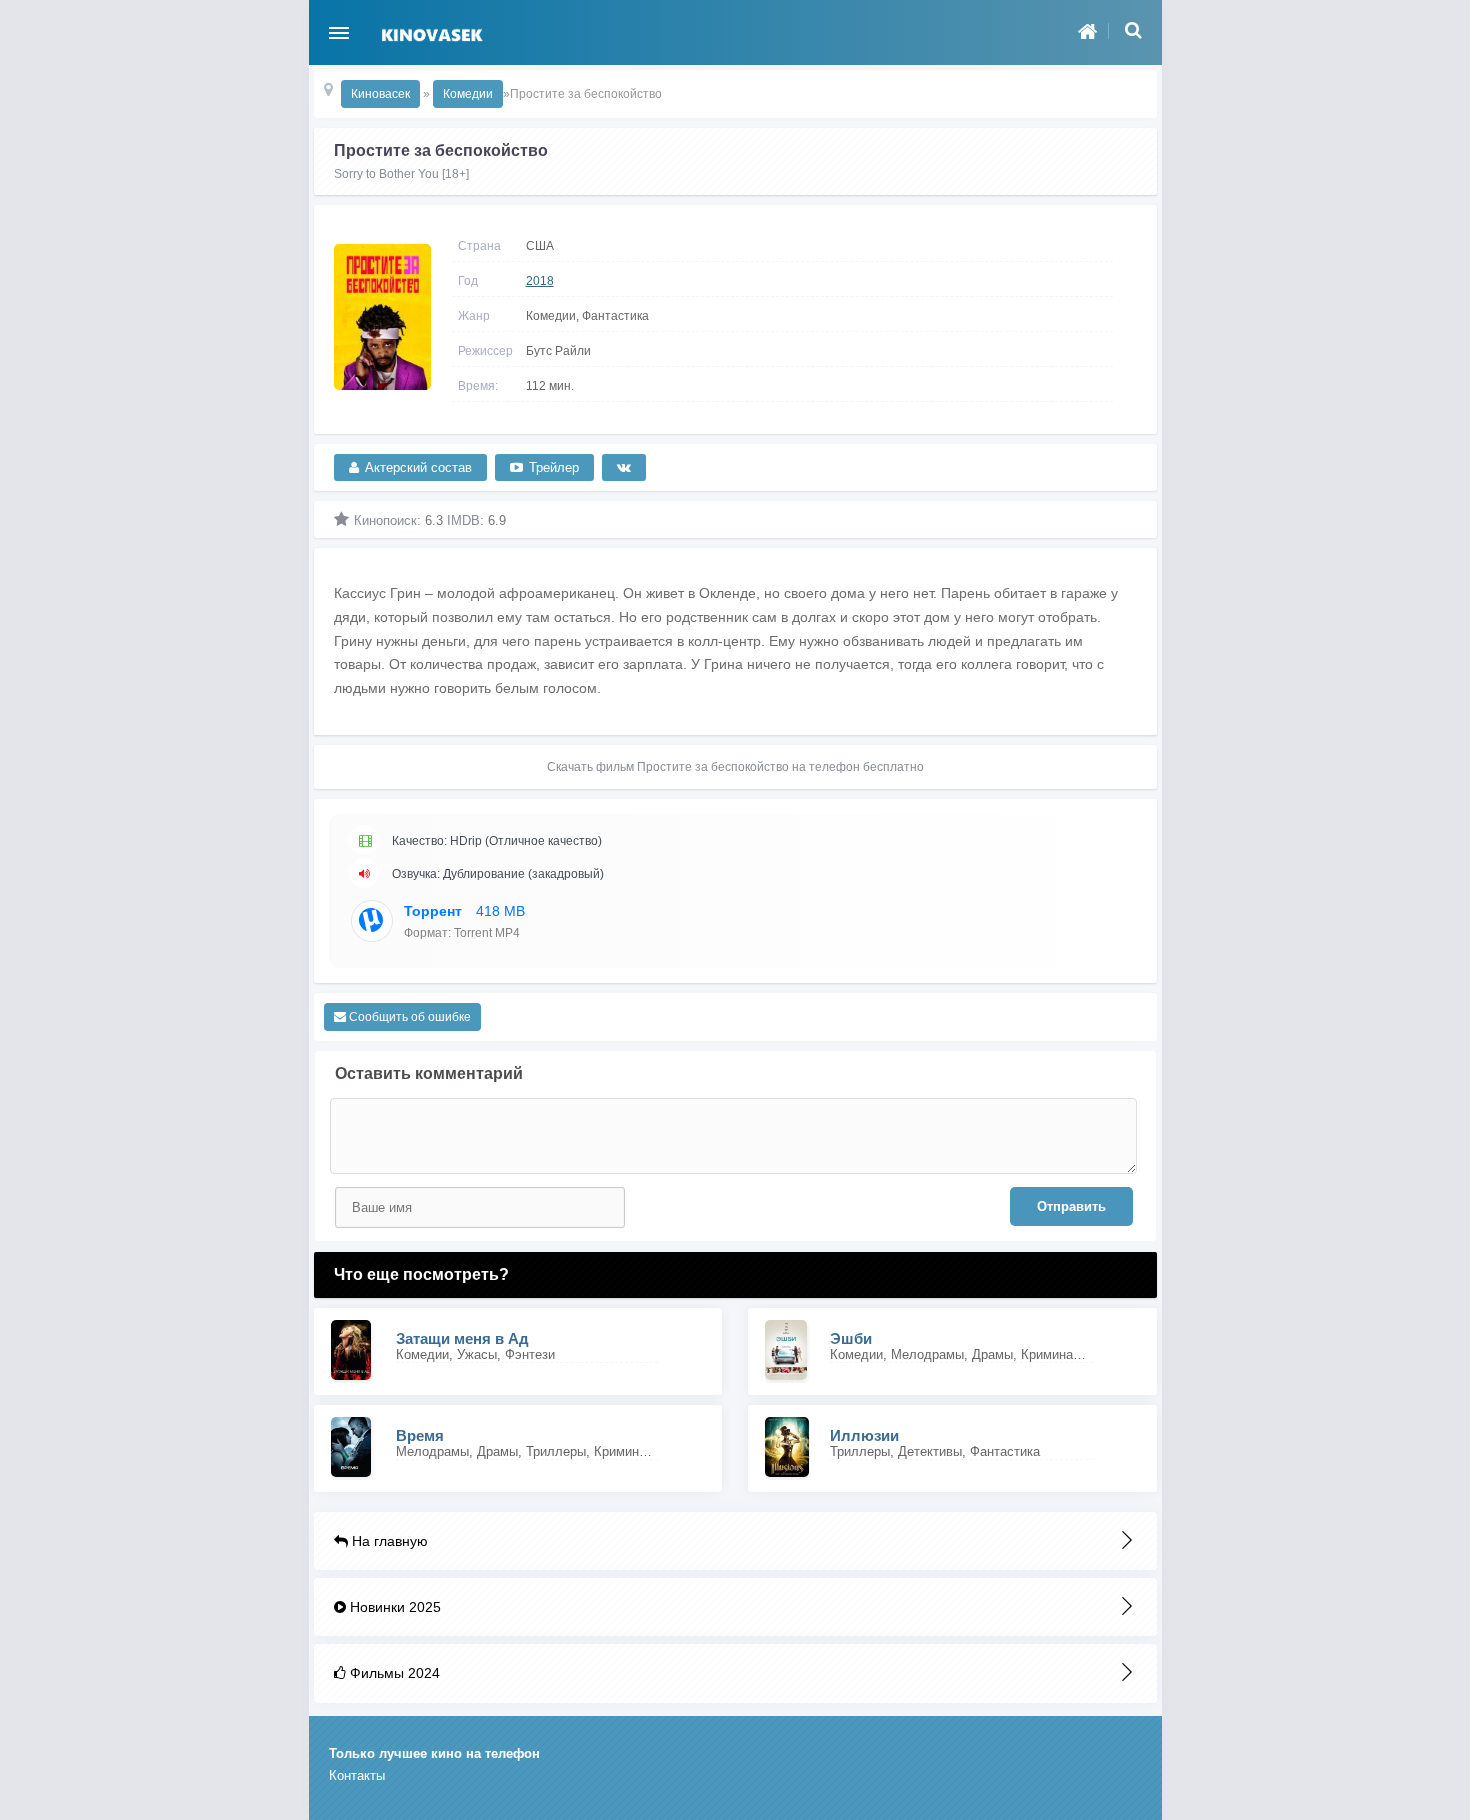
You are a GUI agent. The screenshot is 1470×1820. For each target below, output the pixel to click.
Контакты (357, 1775)
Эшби (851, 1338)
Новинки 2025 (393, 1607)
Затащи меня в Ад (462, 1338)
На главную (388, 1541)
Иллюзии (864, 1435)
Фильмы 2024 (393, 1673)
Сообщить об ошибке (408, 1017)
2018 (540, 281)
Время (420, 1435)
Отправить (1071, 1206)
